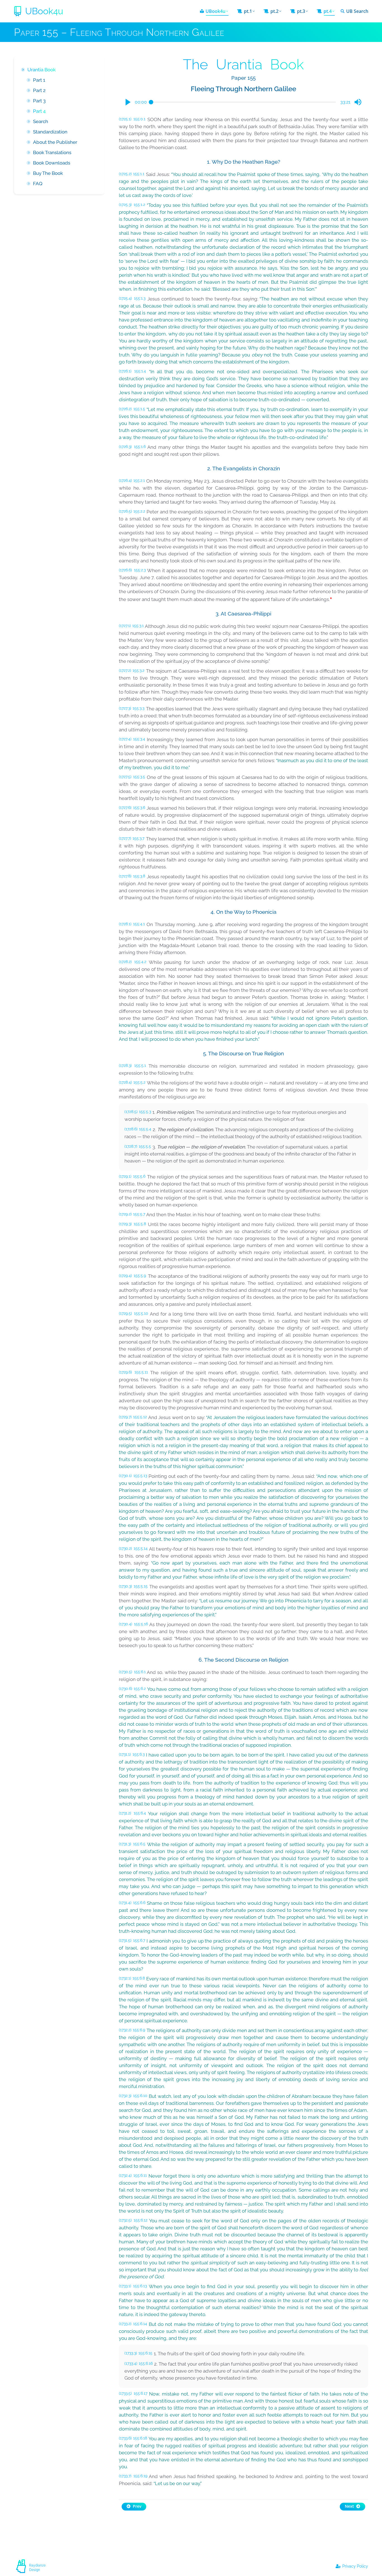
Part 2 (39, 90)
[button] (128, 102)
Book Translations (52, 152)
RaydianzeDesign (37, 2568)
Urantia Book (42, 70)
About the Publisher (55, 142)
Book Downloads (52, 163)
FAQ (38, 184)
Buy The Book (48, 173)
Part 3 (39, 101)
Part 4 (39, 111)
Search (41, 121)
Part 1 (39, 80)
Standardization (50, 132)
